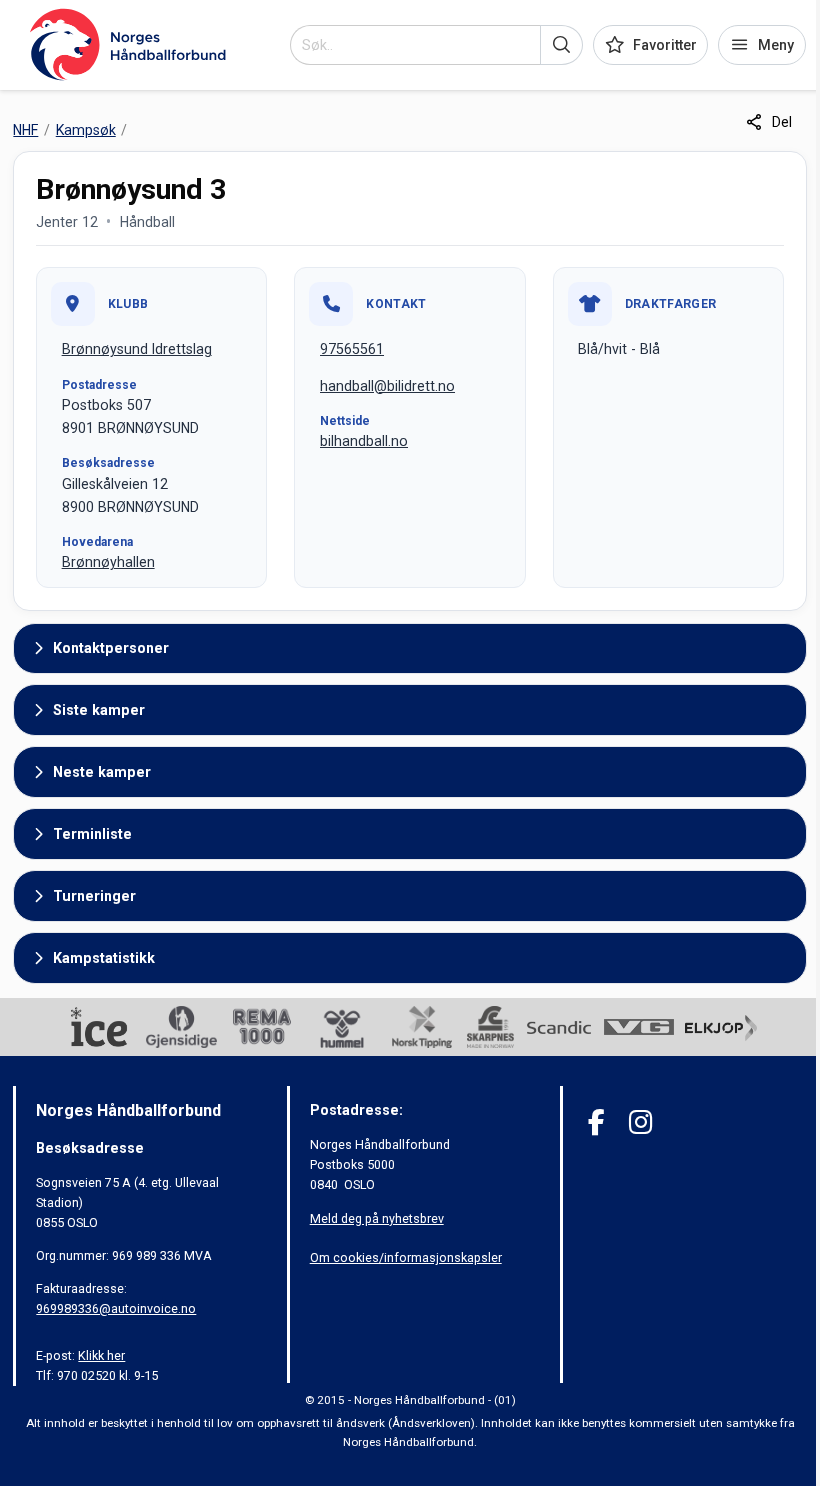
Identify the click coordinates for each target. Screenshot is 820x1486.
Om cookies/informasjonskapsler (406, 1257)
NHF (25, 130)
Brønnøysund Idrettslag (137, 349)
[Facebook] (596, 1122)
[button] (561, 45)
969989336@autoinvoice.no (116, 1308)
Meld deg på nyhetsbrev (377, 1218)
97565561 (352, 349)
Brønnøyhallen (108, 562)
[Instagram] (640, 1122)
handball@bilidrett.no (387, 386)
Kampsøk (86, 130)
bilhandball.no (364, 441)
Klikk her (101, 1355)
